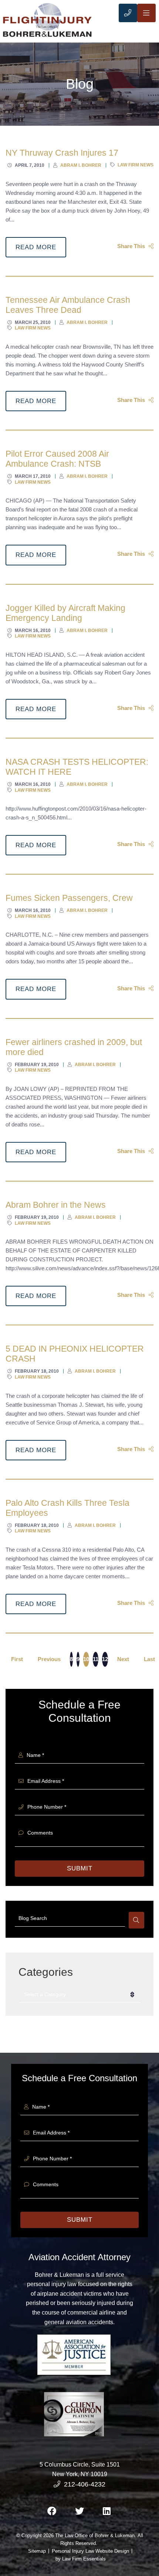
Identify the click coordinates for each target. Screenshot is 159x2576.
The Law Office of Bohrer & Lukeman (95, 2536)
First (17, 1659)
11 (96, 1659)
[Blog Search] (136, 1920)
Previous (49, 1659)
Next (123, 1659)
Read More (36, 247)
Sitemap (37, 2551)
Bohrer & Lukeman (59, 2275)
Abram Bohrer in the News (56, 1205)
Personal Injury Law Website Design (90, 2551)
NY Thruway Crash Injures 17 (62, 153)
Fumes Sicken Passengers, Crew (69, 898)
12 (105, 1659)
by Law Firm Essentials (81, 2559)
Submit (80, 1868)
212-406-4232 (85, 2484)
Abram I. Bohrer (81, 165)
